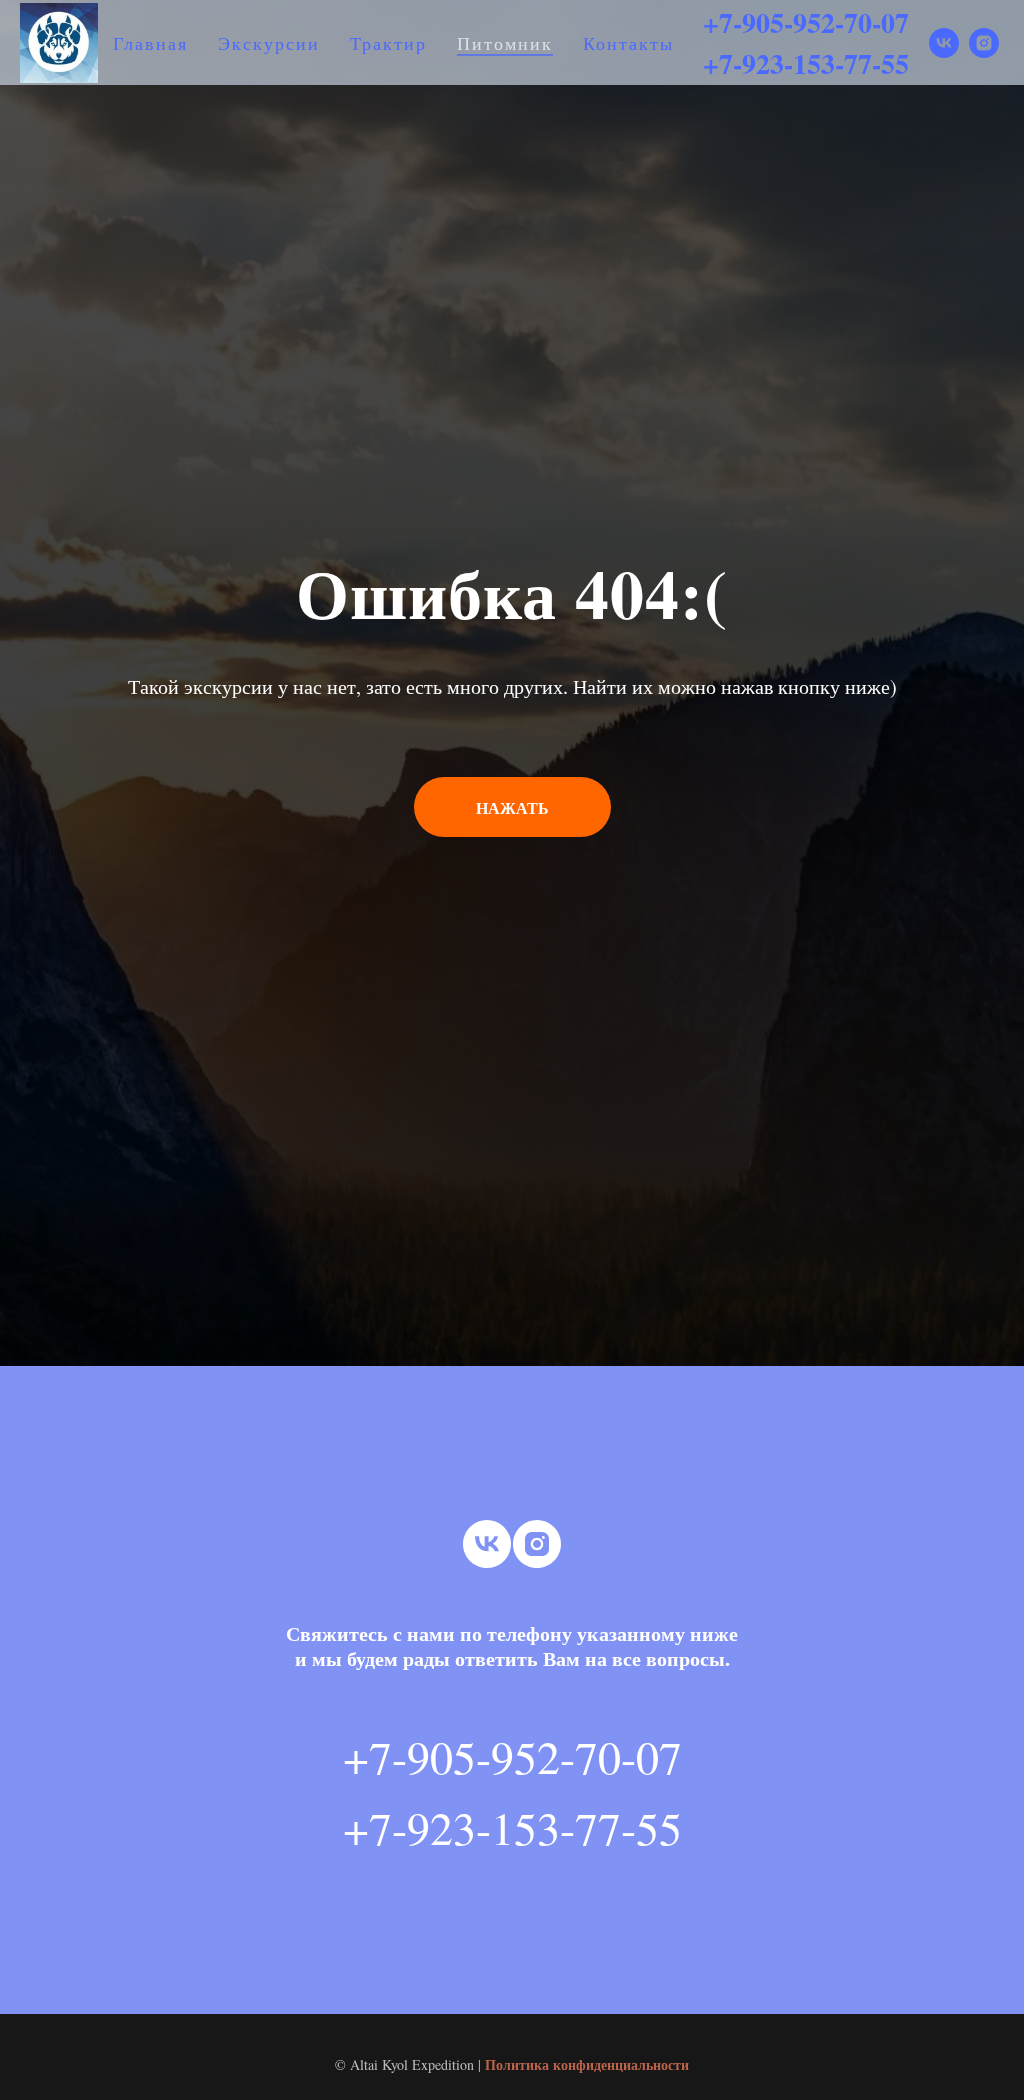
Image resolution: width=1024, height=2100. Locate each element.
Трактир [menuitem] (388, 43)
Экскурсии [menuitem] (269, 43)
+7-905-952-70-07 (806, 22)
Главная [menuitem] (150, 43)
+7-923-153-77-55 (806, 63)
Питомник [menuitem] (505, 43)
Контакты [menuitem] (628, 43)
